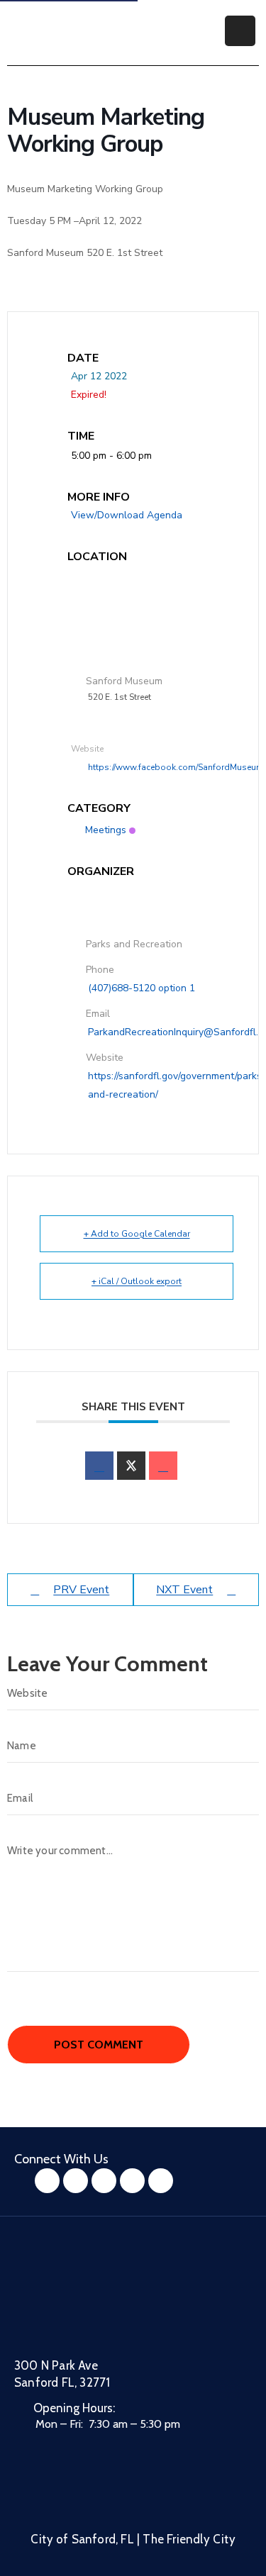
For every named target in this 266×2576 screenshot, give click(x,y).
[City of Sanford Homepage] (121, 2305)
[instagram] (76, 2181)
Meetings (106, 830)
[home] (132, 2181)
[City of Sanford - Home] (81, 31)
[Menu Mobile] (240, 31)
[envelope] (163, 1466)
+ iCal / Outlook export (137, 1281)
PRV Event (81, 1590)
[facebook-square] (47, 2181)
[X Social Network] (131, 1466)
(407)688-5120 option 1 (142, 988)
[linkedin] (161, 2181)
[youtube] (104, 2181)
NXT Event (184, 1590)
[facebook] (99, 1466)
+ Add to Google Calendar (137, 1234)
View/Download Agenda (127, 515)
